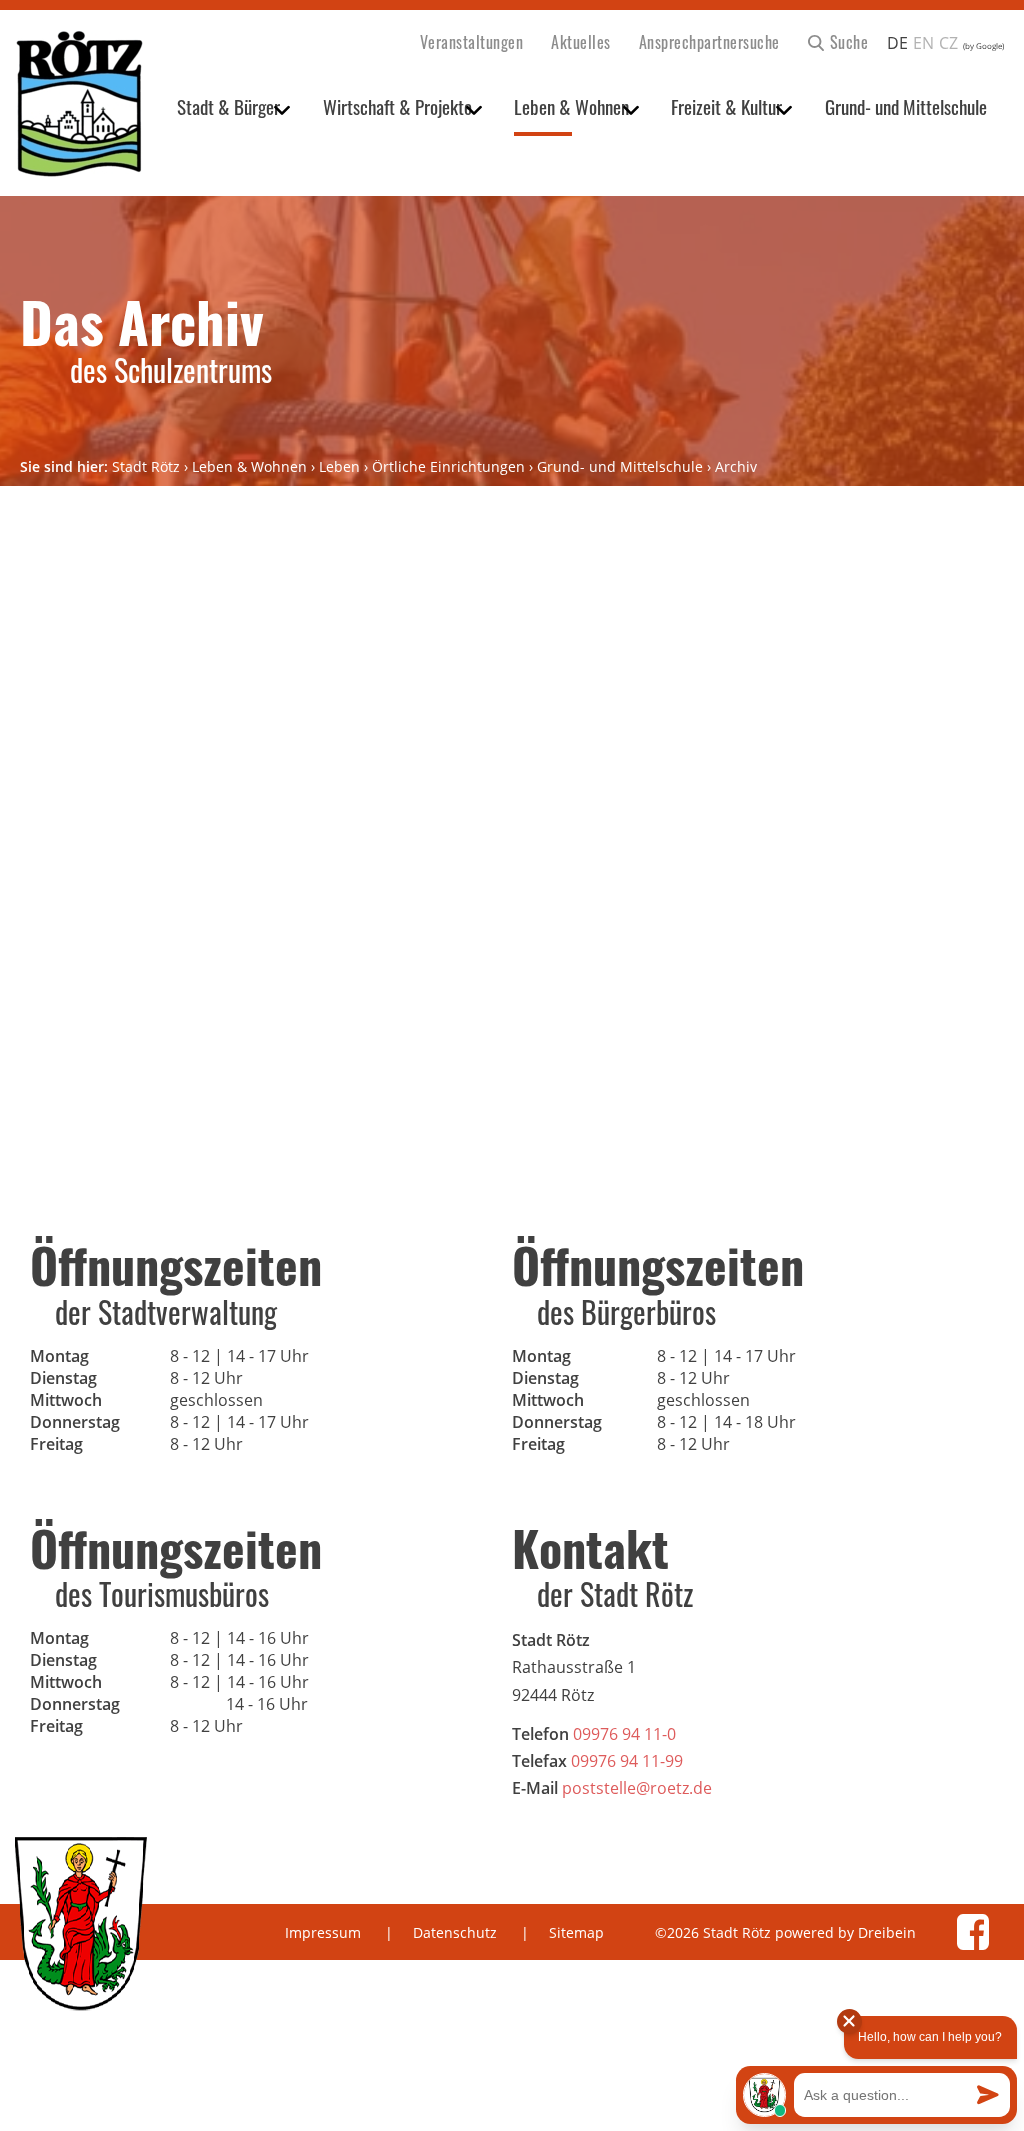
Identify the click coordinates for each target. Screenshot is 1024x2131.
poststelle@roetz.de (637, 1788)
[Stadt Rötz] (80, 105)
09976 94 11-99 (627, 1761)
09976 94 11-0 (624, 1734)
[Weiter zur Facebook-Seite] (973, 1932)
